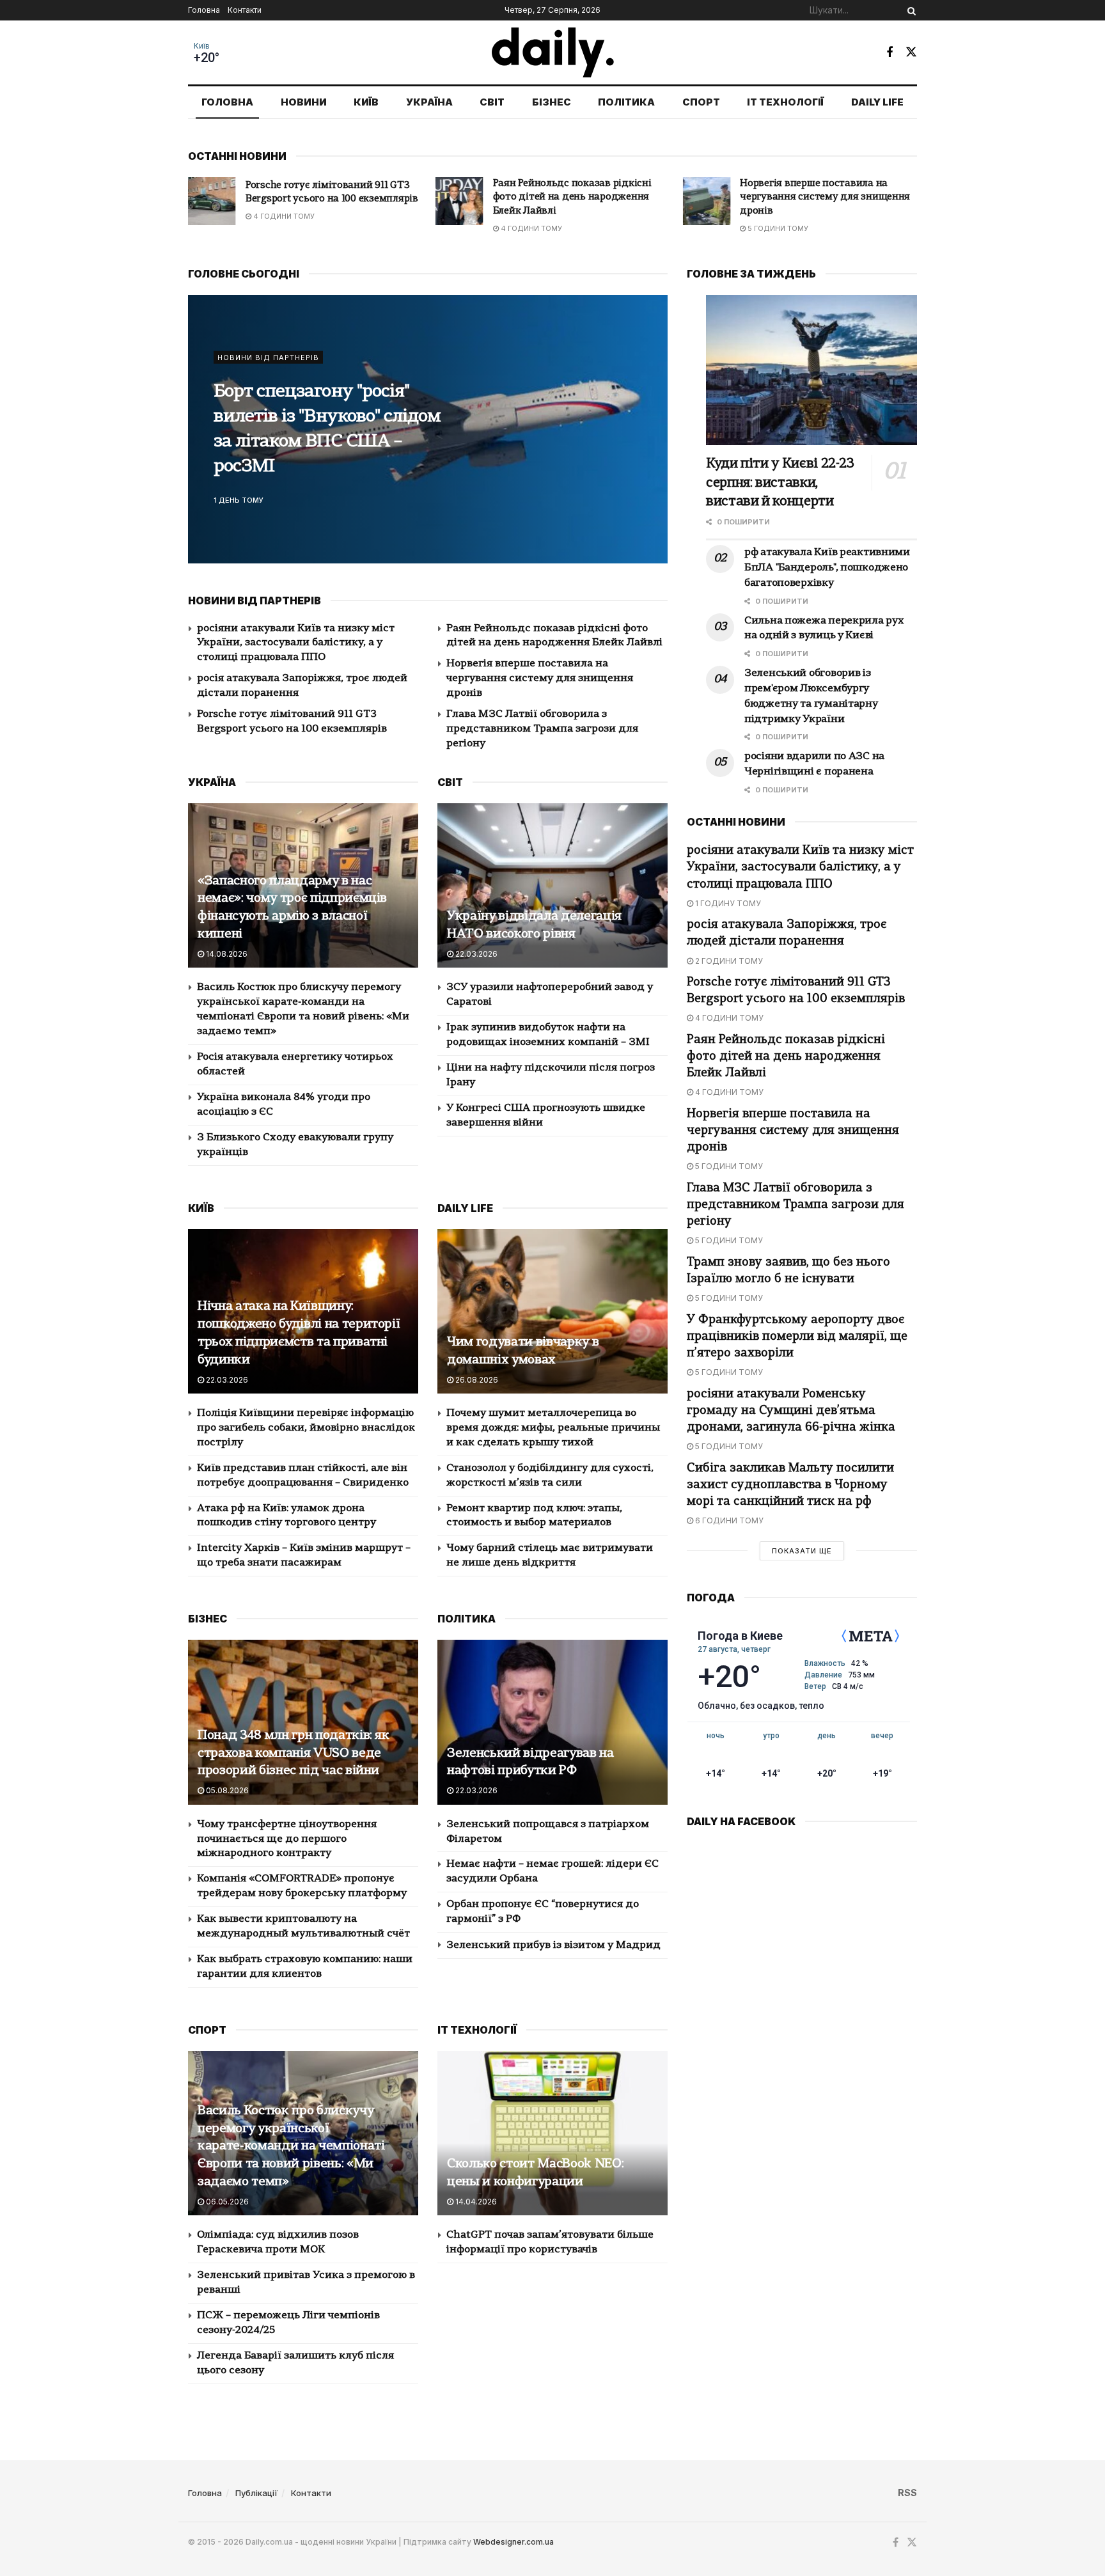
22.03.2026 (475, 954)
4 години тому (283, 228)
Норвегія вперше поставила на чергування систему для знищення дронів (578, 198)
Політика (626, 102)
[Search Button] (909, 10)
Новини (304, 102)
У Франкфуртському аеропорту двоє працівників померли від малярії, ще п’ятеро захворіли (797, 1337)
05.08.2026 (226, 1790)
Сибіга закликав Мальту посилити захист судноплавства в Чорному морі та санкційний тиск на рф (790, 1485)
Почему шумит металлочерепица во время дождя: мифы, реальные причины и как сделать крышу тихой (553, 1428)
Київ (202, 46)
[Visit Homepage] (553, 52)
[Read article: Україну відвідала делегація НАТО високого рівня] (552, 885)
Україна (429, 102)
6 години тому (728, 1520)
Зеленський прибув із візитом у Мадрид (553, 1945)
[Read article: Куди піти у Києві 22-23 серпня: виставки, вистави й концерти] (811, 370)
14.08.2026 (226, 954)
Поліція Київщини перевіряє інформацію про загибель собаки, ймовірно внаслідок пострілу (306, 1428)
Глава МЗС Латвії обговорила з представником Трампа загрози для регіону (828, 198)
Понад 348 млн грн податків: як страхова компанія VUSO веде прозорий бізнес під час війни (294, 1754)
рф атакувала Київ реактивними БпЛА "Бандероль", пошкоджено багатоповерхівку (827, 568)
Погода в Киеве (740, 1636)
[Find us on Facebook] (889, 52)
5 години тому (530, 228)
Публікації (256, 2493)
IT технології (785, 102)
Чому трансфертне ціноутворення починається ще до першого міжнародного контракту (287, 1839)
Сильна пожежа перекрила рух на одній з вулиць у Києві (327, 429)
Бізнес (552, 102)
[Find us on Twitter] (911, 52)
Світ (492, 102)
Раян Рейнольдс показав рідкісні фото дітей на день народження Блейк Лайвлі (325, 198)
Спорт (701, 102)
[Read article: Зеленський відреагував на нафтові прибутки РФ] (552, 1722)
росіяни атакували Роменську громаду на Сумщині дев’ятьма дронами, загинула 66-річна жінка (791, 1411)
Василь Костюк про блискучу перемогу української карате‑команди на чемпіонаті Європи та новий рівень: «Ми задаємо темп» (291, 2147)
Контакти (245, 10)
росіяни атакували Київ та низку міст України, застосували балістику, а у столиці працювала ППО (296, 643)
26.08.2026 (476, 1380)
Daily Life (877, 102)
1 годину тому (727, 903)
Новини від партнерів (268, 370)
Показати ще (802, 1551)
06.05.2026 (226, 2202)
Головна (204, 10)
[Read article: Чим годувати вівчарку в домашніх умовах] (552, 1311)
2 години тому (728, 961)
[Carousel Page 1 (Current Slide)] (651, 415)
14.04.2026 (475, 2202)
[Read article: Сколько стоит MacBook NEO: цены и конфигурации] (552, 2133)
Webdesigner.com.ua (513, 2542)
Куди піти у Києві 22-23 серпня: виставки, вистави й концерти (780, 483)
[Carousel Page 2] (651, 429)
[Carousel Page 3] (651, 443)
